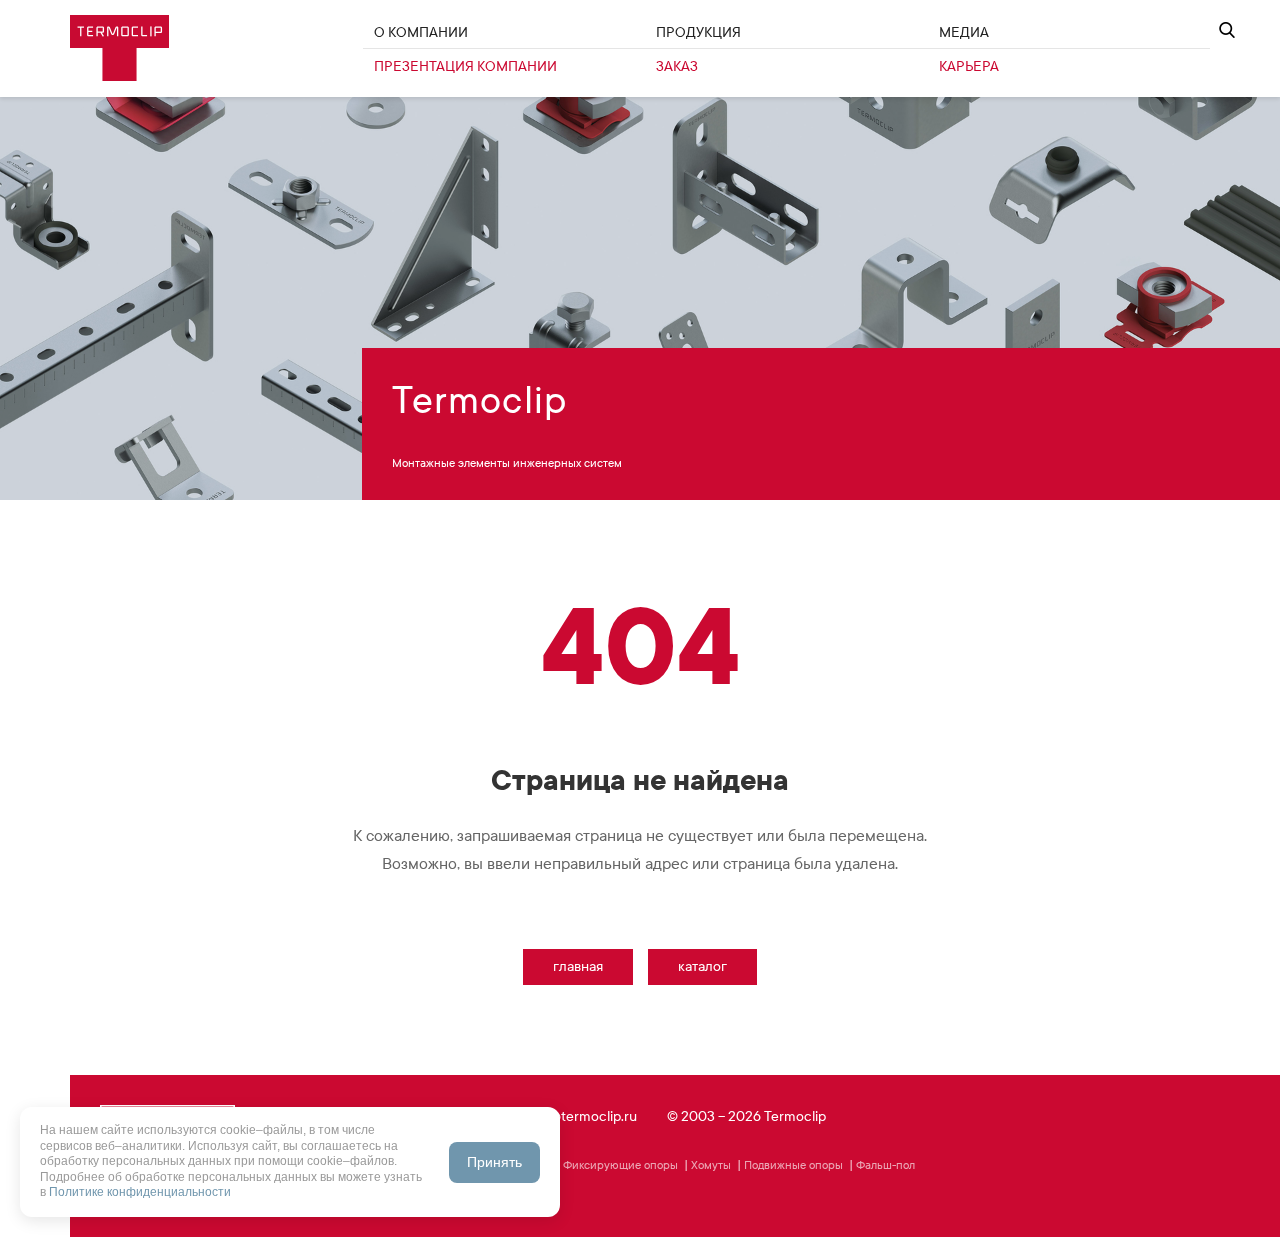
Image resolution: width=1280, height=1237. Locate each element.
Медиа (964, 32)
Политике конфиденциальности (140, 1192)
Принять (494, 1162)
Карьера (969, 66)
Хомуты (711, 1165)
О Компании (421, 32)
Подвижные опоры (793, 1165)
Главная (578, 966)
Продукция (698, 32)
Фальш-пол (885, 1165)
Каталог (702, 966)
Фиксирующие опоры (620, 1165)
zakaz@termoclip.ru (576, 1116)
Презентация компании (465, 66)
